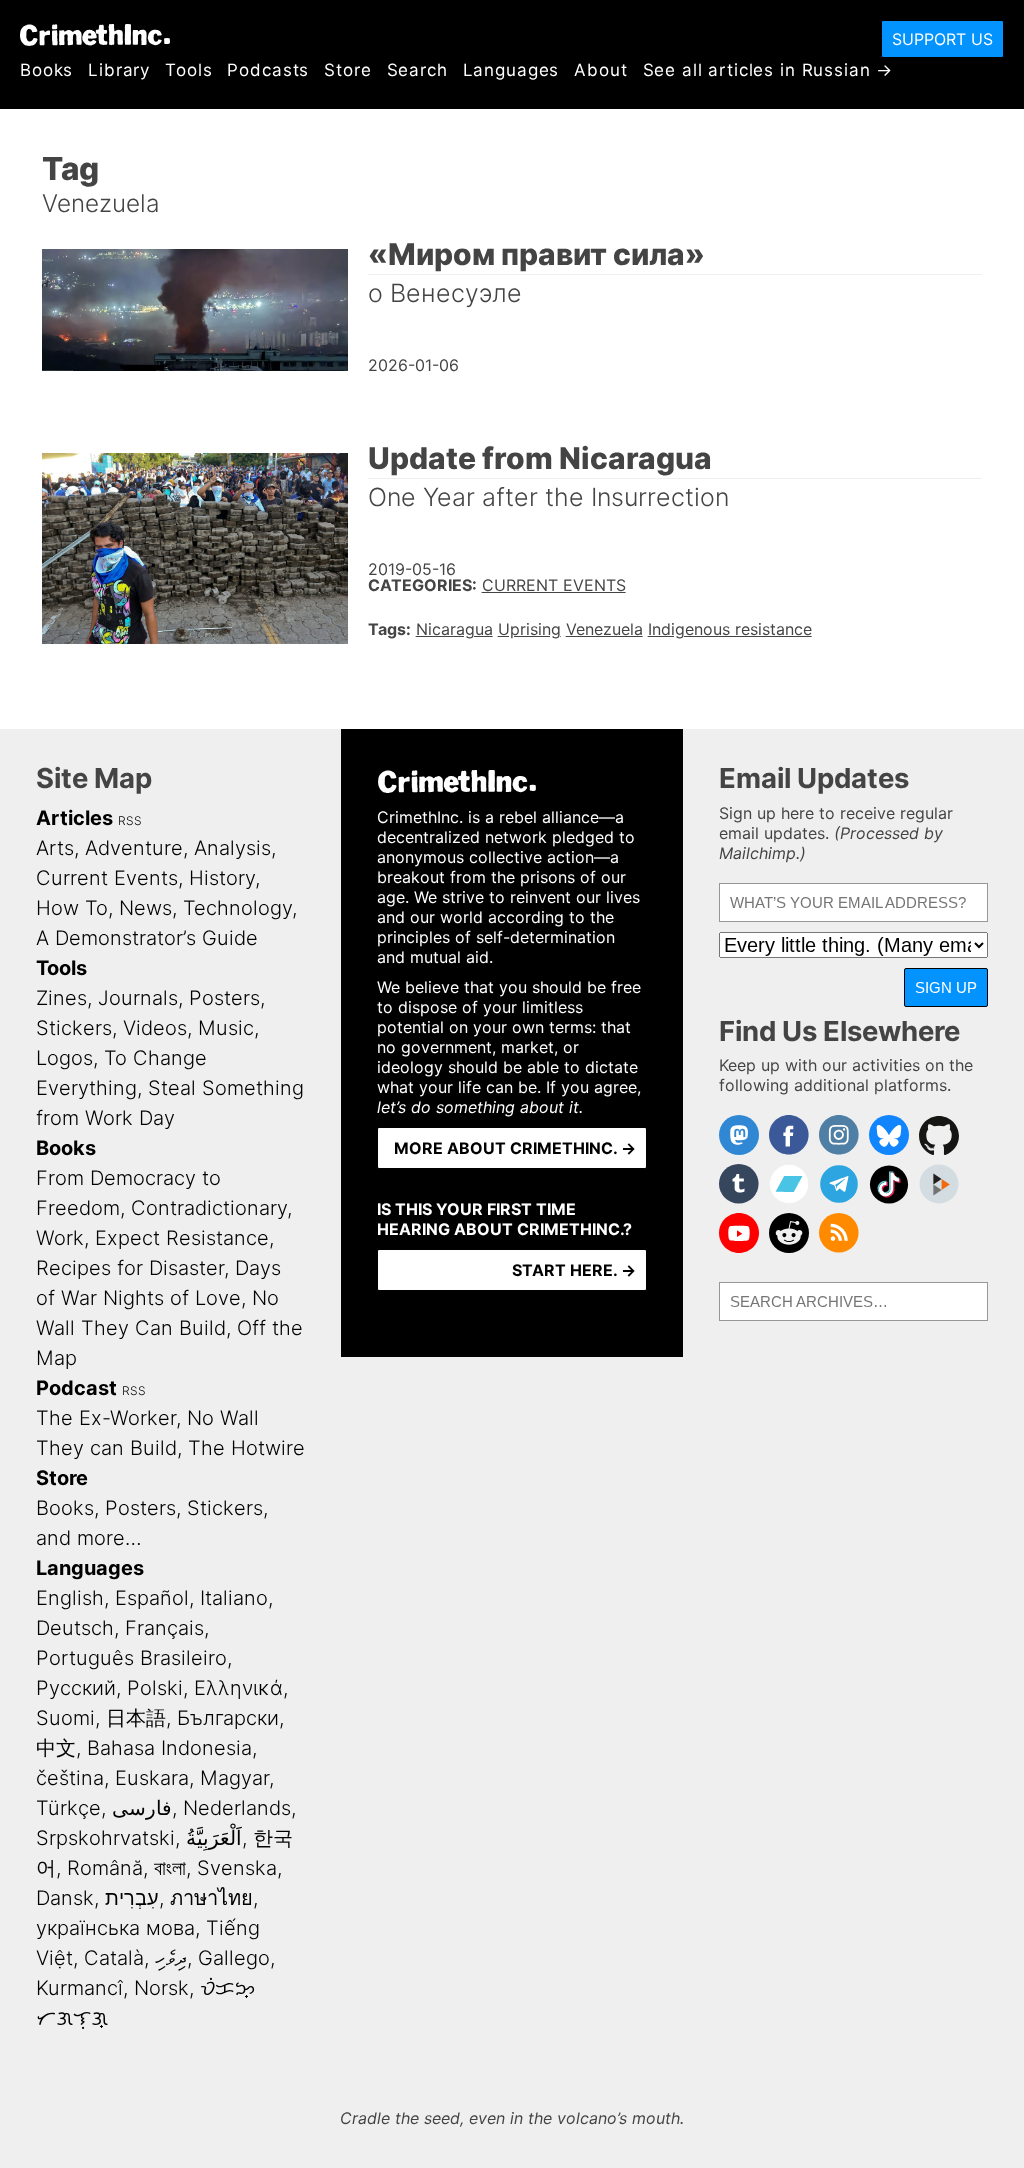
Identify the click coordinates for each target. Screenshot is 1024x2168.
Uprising (529, 629)
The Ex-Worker (106, 1418)
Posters (224, 998)
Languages (511, 70)
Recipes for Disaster (130, 1268)
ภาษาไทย (211, 1898)
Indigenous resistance (730, 629)
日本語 (136, 1718)
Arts (55, 848)
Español (152, 1598)
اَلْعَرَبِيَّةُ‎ (214, 1838)
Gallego (234, 1958)
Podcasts (268, 70)
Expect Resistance (182, 1238)
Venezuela (604, 629)
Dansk (65, 1898)
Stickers (74, 1028)
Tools (188, 70)
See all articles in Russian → (768, 70)
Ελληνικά (238, 1688)
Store (347, 70)
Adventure (134, 848)
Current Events (554, 585)
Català (114, 1958)
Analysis (232, 848)
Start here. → (574, 1270)
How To (72, 908)
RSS (130, 820)
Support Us (942, 39)
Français (164, 1628)
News (145, 908)
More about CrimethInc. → (515, 1148)
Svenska (237, 1868)
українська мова (115, 1928)
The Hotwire (246, 1448)
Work (60, 1238)
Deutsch (75, 1628)
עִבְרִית (132, 1898)
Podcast (76, 1388)
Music (226, 1028)
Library (119, 70)
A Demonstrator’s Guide (147, 938)
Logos (64, 1058)
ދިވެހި (171, 1958)
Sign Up (946, 987)
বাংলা (170, 1868)
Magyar (234, 1778)
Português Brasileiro (131, 1658)
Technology (237, 908)
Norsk (161, 1988)
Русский (76, 1688)
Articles (74, 818)
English (70, 1598)
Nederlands (237, 1808)
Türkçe (68, 1808)
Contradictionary (209, 1208)
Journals (138, 998)
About (600, 70)
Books (46, 70)
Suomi (65, 1718)
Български (228, 1718)
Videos (155, 1028)
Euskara (152, 1778)
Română (105, 1868)
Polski (155, 1688)
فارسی (142, 1808)
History (222, 878)
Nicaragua (454, 629)
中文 (56, 1748)
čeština (70, 1778)
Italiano (234, 1598)
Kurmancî (79, 1988)
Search (417, 70)
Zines (61, 998)
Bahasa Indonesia (169, 1748)
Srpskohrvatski (105, 1838)
